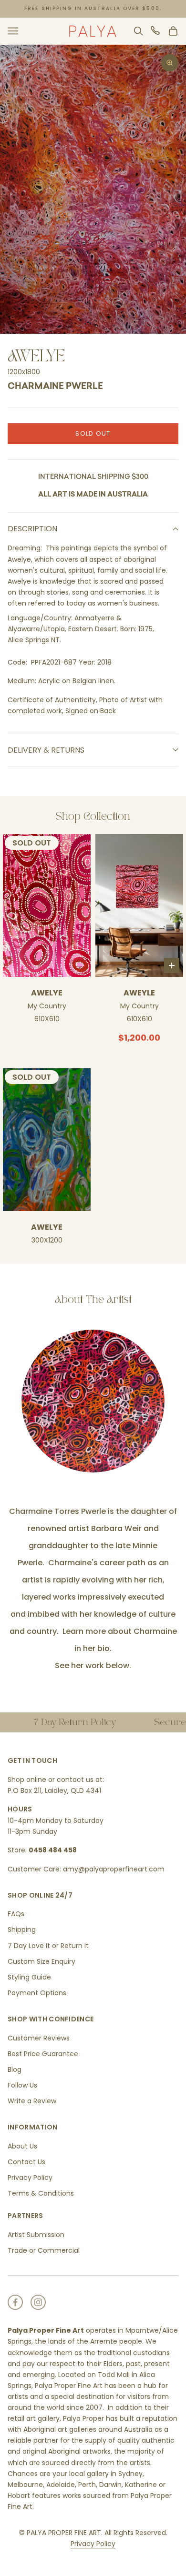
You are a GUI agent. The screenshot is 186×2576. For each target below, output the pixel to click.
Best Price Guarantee (43, 2054)
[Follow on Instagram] (38, 2302)
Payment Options (37, 1993)
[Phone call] (156, 31)
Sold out (93, 433)
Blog (15, 2069)
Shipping (22, 1930)
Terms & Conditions (41, 2193)
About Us (22, 2146)
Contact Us (26, 2162)
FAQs (16, 1914)
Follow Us (22, 2085)
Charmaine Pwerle (55, 387)
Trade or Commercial (44, 2250)
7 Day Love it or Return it (48, 1946)
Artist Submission (36, 2235)
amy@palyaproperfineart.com (114, 1869)
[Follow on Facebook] (15, 2302)
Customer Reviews (39, 2038)
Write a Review (32, 2101)
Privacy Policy (30, 2178)
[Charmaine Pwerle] (93, 1401)
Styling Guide (29, 1977)
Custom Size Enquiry (41, 1961)
